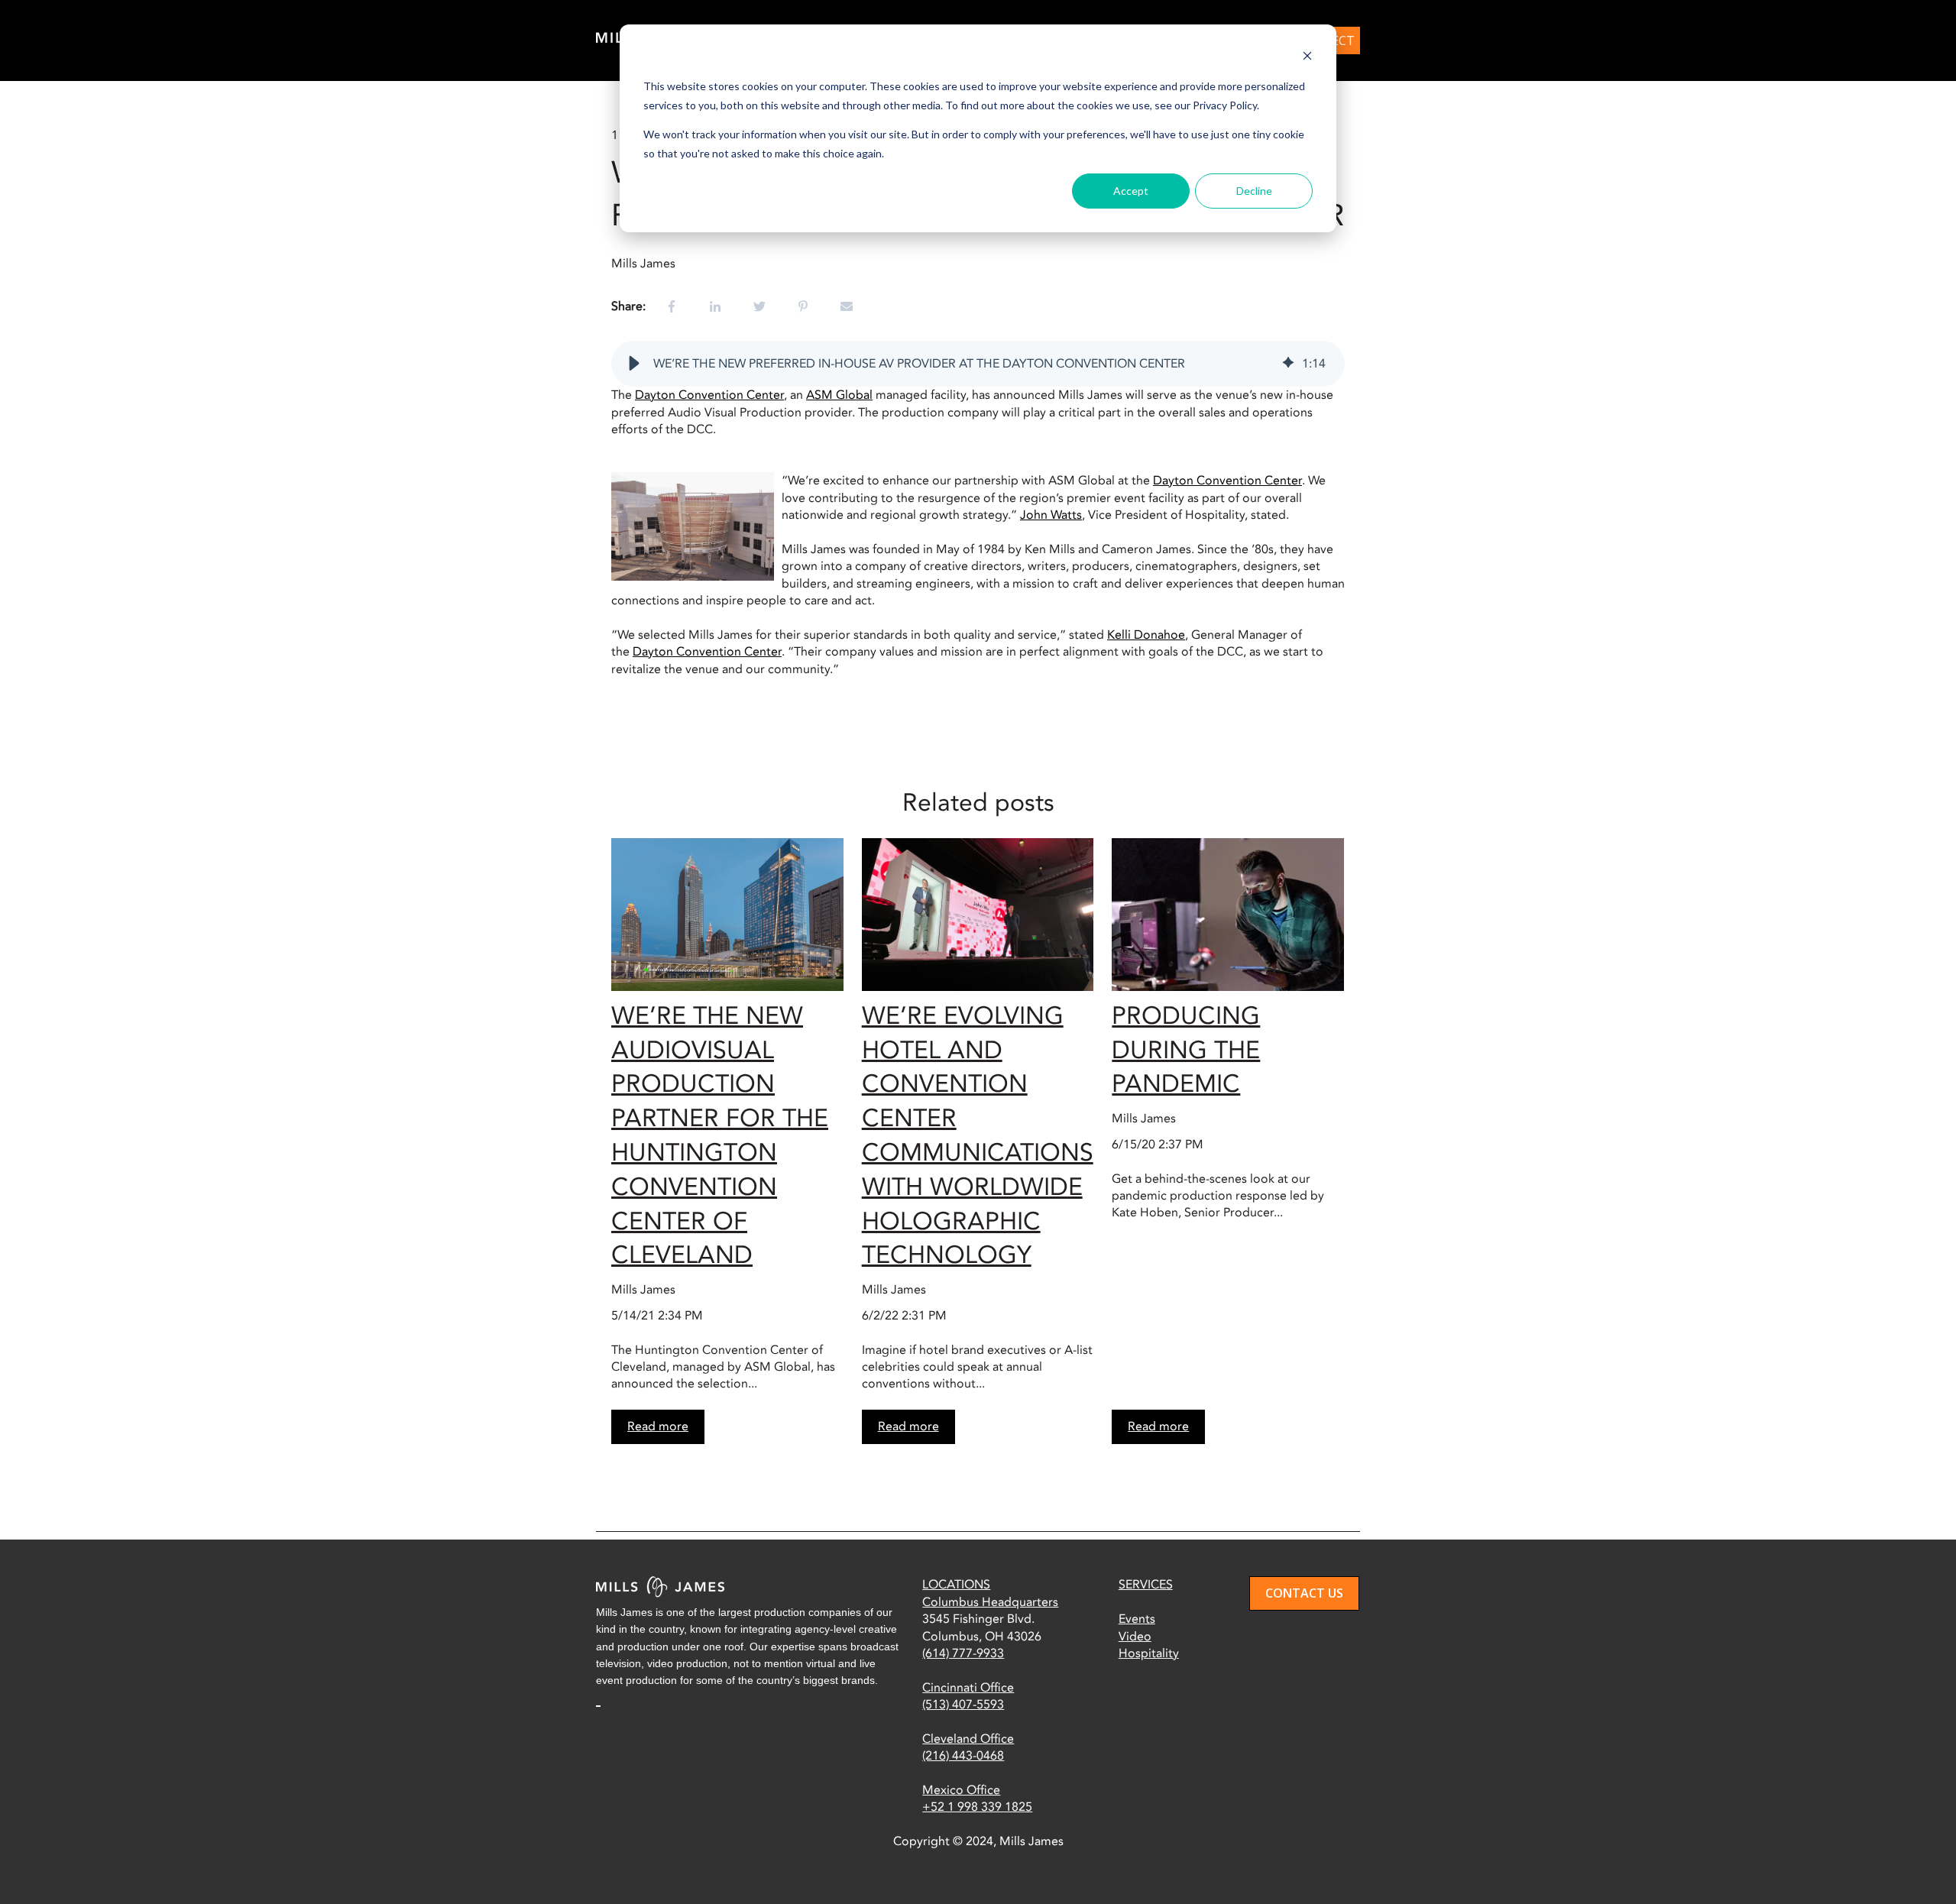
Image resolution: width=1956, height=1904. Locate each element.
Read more (658, 1426)
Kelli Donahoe (1146, 635)
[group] (978, 364)
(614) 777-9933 (963, 1653)
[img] (1288, 364)
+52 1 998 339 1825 (977, 1807)
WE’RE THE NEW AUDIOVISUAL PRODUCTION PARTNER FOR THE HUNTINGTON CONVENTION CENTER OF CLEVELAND (720, 1136)
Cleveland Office (968, 1739)
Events (1137, 1619)
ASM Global (839, 395)
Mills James (643, 264)
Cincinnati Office (968, 1688)
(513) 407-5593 (963, 1705)
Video (1135, 1637)
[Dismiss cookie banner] (1307, 58)
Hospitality (1149, 1653)
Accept (1131, 191)
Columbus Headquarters (990, 1602)
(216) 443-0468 (963, 1756)
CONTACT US (1304, 1593)
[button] (634, 364)
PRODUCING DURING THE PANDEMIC (1186, 1051)
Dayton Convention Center (709, 395)
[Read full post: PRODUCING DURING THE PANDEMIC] (1228, 915)
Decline (1254, 191)
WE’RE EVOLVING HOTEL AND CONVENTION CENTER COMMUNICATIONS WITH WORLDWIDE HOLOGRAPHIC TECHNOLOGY (978, 1136)
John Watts (1051, 515)
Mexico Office (961, 1790)
